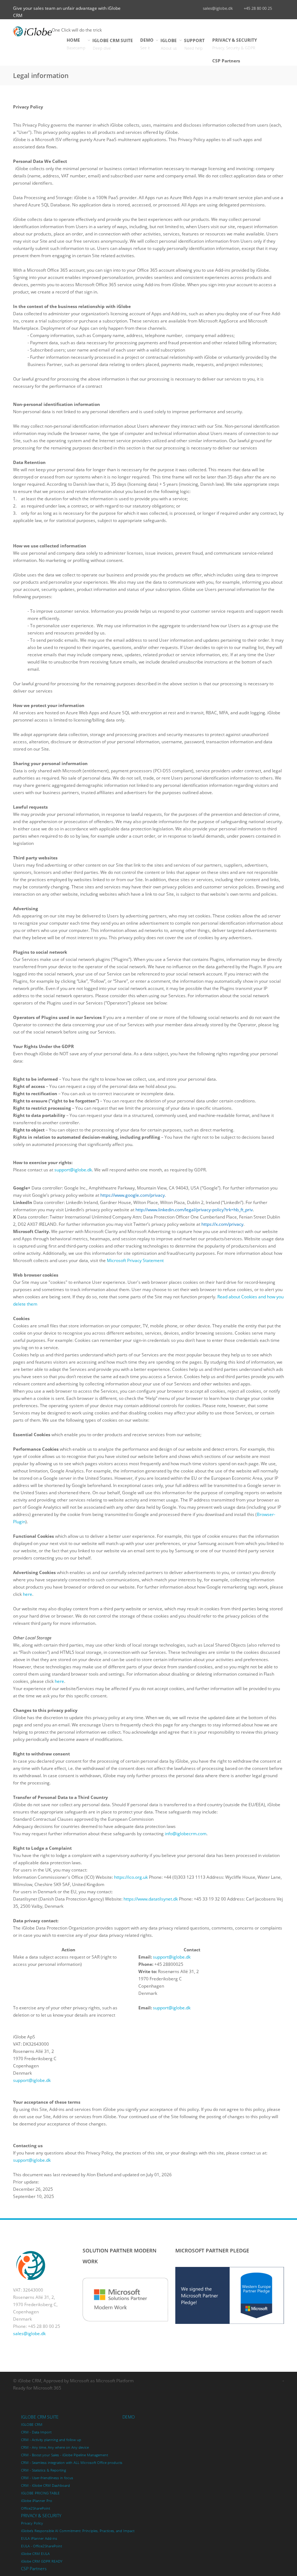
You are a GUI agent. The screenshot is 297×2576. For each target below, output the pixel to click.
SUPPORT (194, 44)
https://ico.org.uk (131, 1877)
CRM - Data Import (36, 2432)
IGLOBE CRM (32, 2425)
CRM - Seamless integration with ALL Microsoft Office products (72, 2463)
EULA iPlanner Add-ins (39, 2538)
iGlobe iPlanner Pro (37, 2501)
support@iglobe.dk (73, 1170)
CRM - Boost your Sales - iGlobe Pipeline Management (64, 2455)
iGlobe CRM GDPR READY (42, 2561)
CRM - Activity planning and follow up (51, 2440)
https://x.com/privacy (222, 1224)
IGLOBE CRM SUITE (113, 44)
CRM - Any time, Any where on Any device (55, 2447)
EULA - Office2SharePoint (41, 2546)
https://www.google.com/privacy (133, 1195)
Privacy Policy (32, 2523)
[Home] (32, 31)
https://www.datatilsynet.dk (151, 1899)
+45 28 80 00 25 (258, 8)
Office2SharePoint (35, 2508)
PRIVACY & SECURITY (235, 44)
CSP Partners (226, 61)
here (28, 1594)
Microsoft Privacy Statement (135, 1260)
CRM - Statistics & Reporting (43, 2470)
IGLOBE (169, 44)
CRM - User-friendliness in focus (47, 2478)
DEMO (147, 44)
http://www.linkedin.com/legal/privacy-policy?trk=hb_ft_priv (194, 1210)
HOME (76, 44)
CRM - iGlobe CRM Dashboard (45, 2485)
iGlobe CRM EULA (35, 2554)
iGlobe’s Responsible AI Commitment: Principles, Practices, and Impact (78, 2531)
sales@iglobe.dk (218, 8)
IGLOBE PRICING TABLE (40, 2493)
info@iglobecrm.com (186, 1834)
